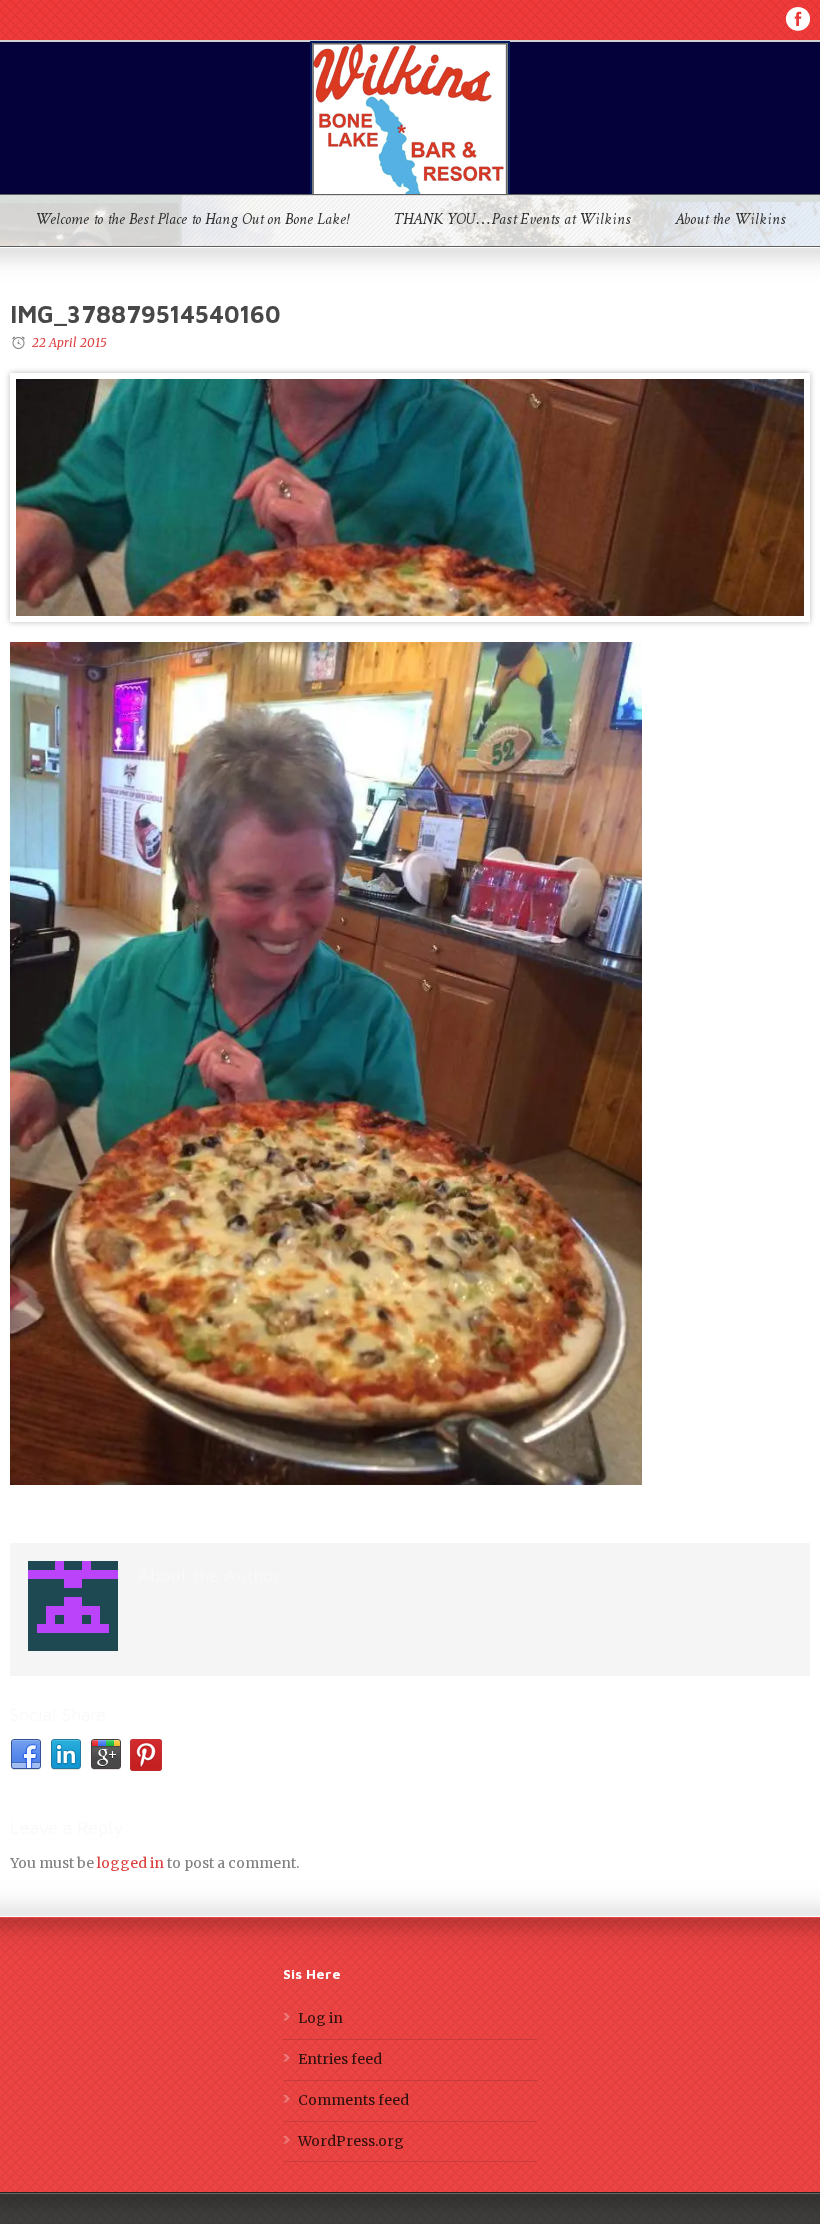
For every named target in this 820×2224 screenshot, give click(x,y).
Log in (320, 2018)
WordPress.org (351, 2141)
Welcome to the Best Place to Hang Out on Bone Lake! (192, 221)
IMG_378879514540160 (145, 314)
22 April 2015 (69, 342)
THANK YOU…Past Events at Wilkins (512, 221)
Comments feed (353, 2100)
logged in (130, 1863)
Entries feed (340, 2059)
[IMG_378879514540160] (410, 497)
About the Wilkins (730, 221)
